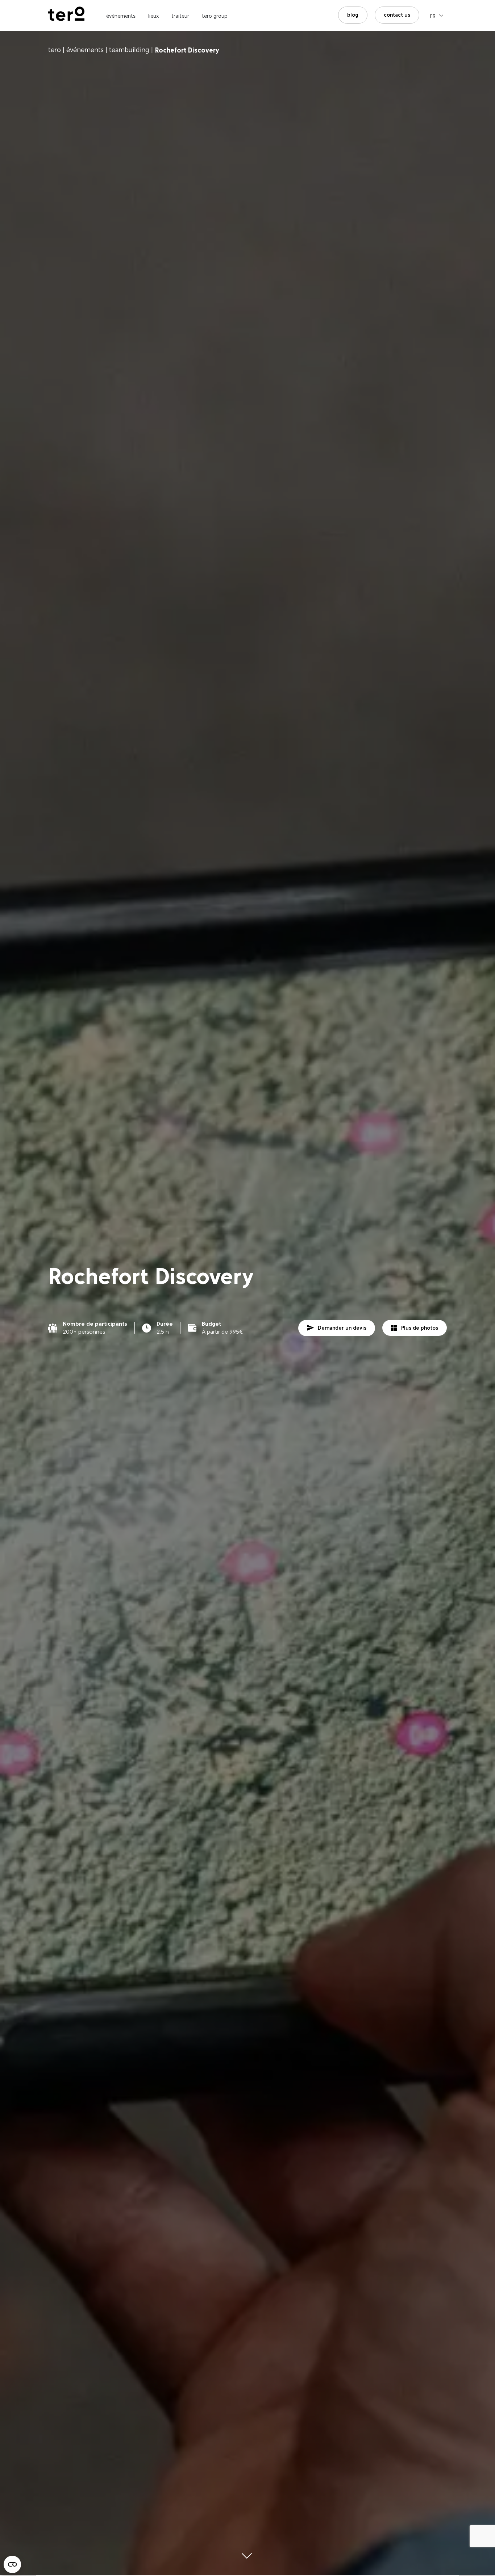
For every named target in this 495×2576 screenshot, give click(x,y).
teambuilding (129, 50)
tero (55, 50)
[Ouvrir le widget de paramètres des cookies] (12, 2564)
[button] (437, 15)
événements (85, 50)
